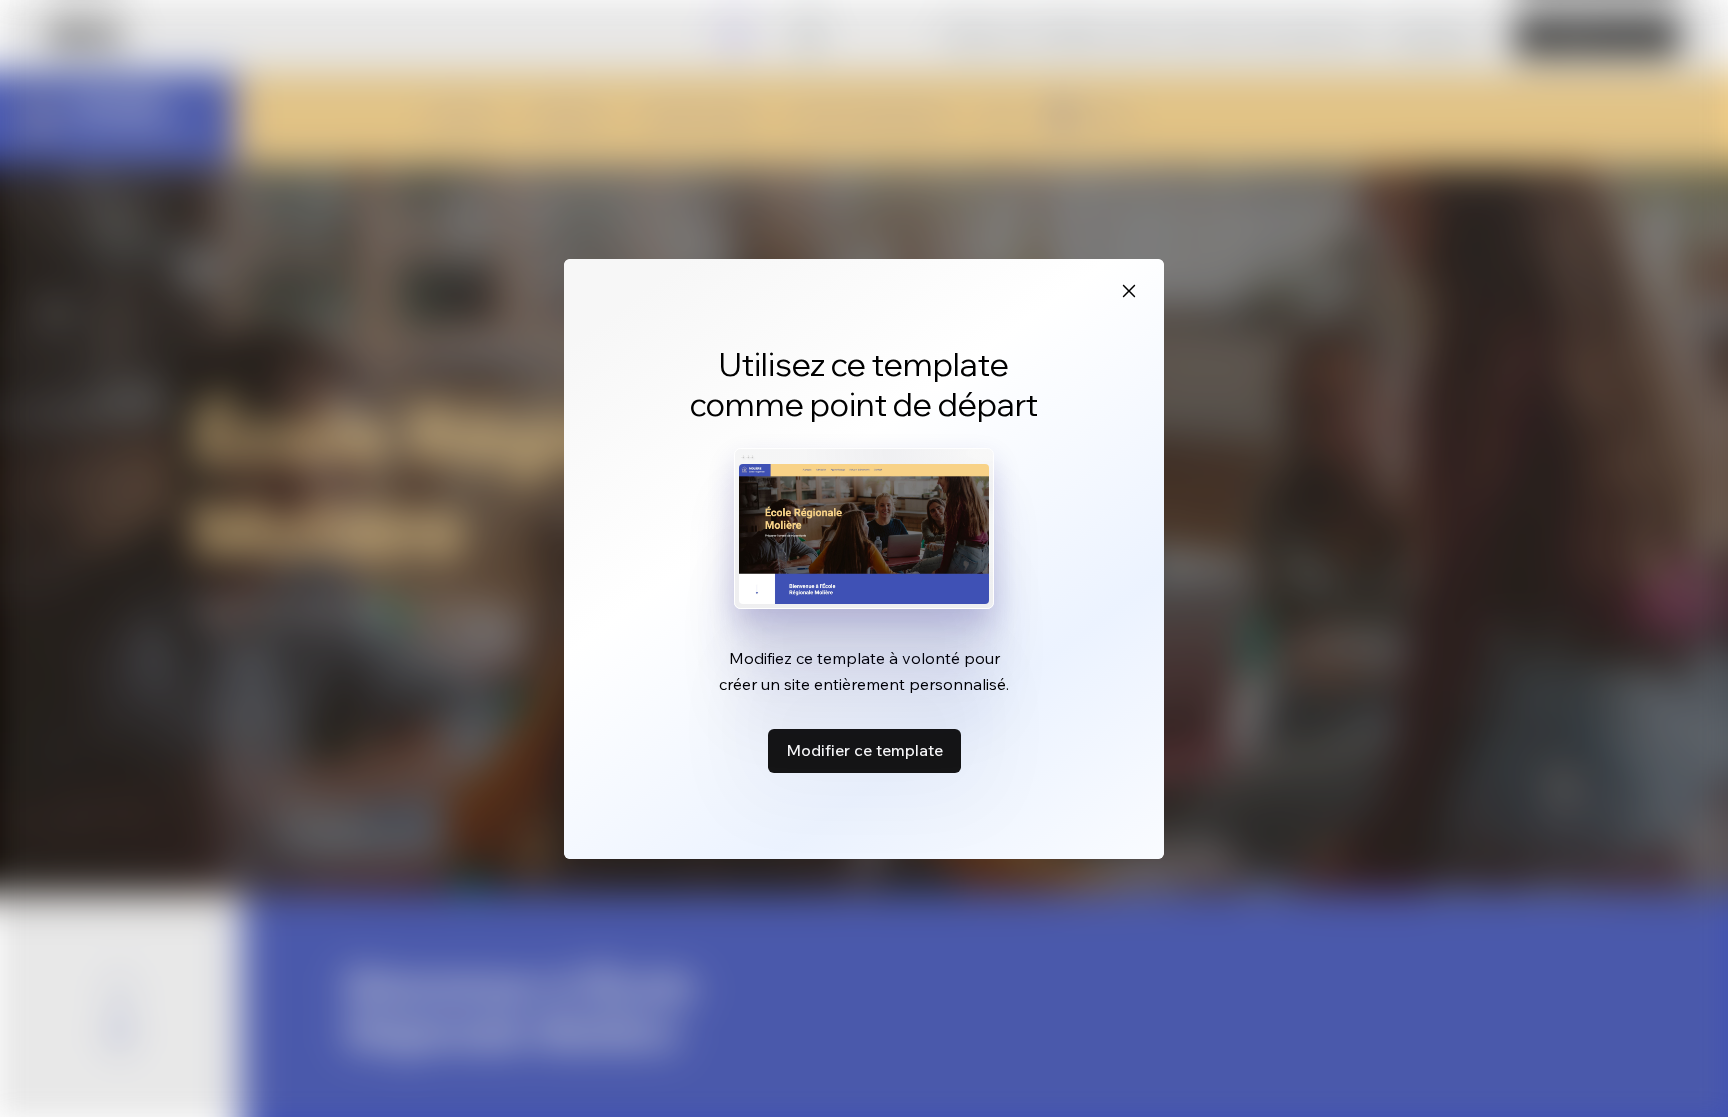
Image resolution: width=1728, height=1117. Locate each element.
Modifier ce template (864, 750)
